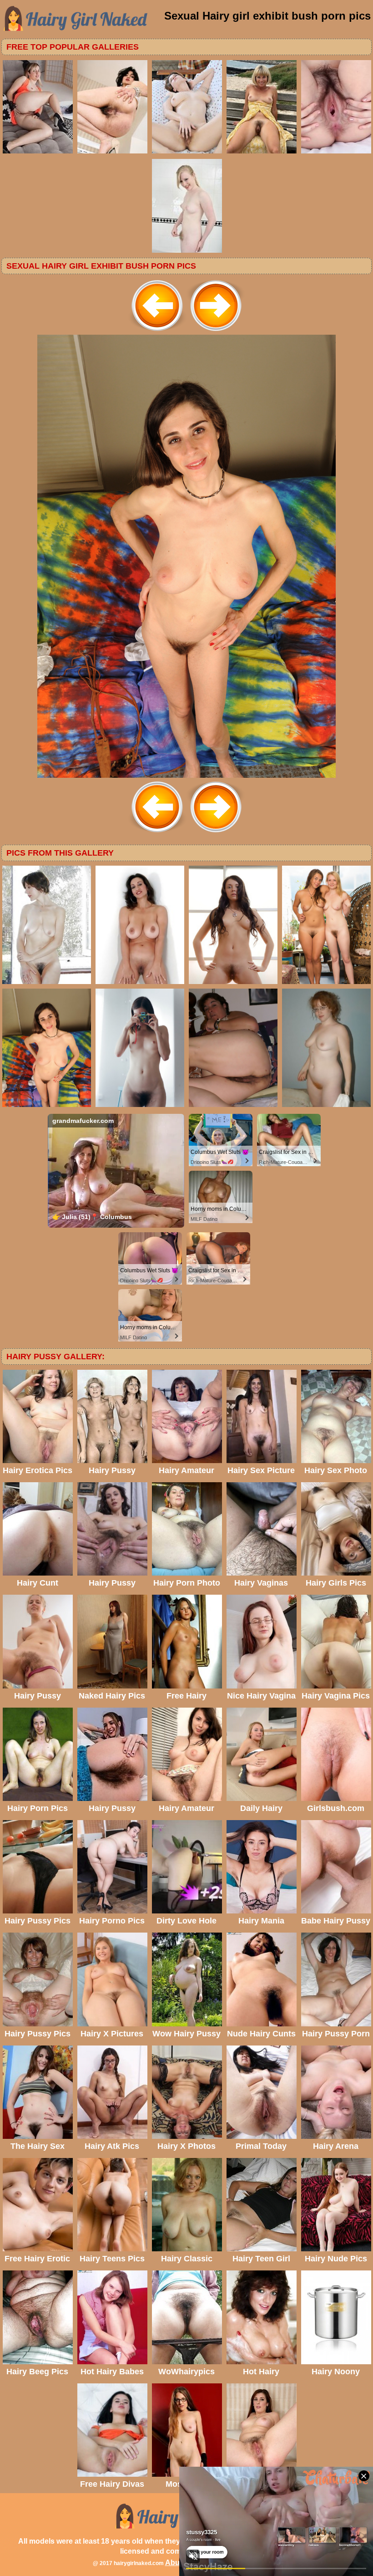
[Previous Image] (157, 332)
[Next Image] (216, 332)
